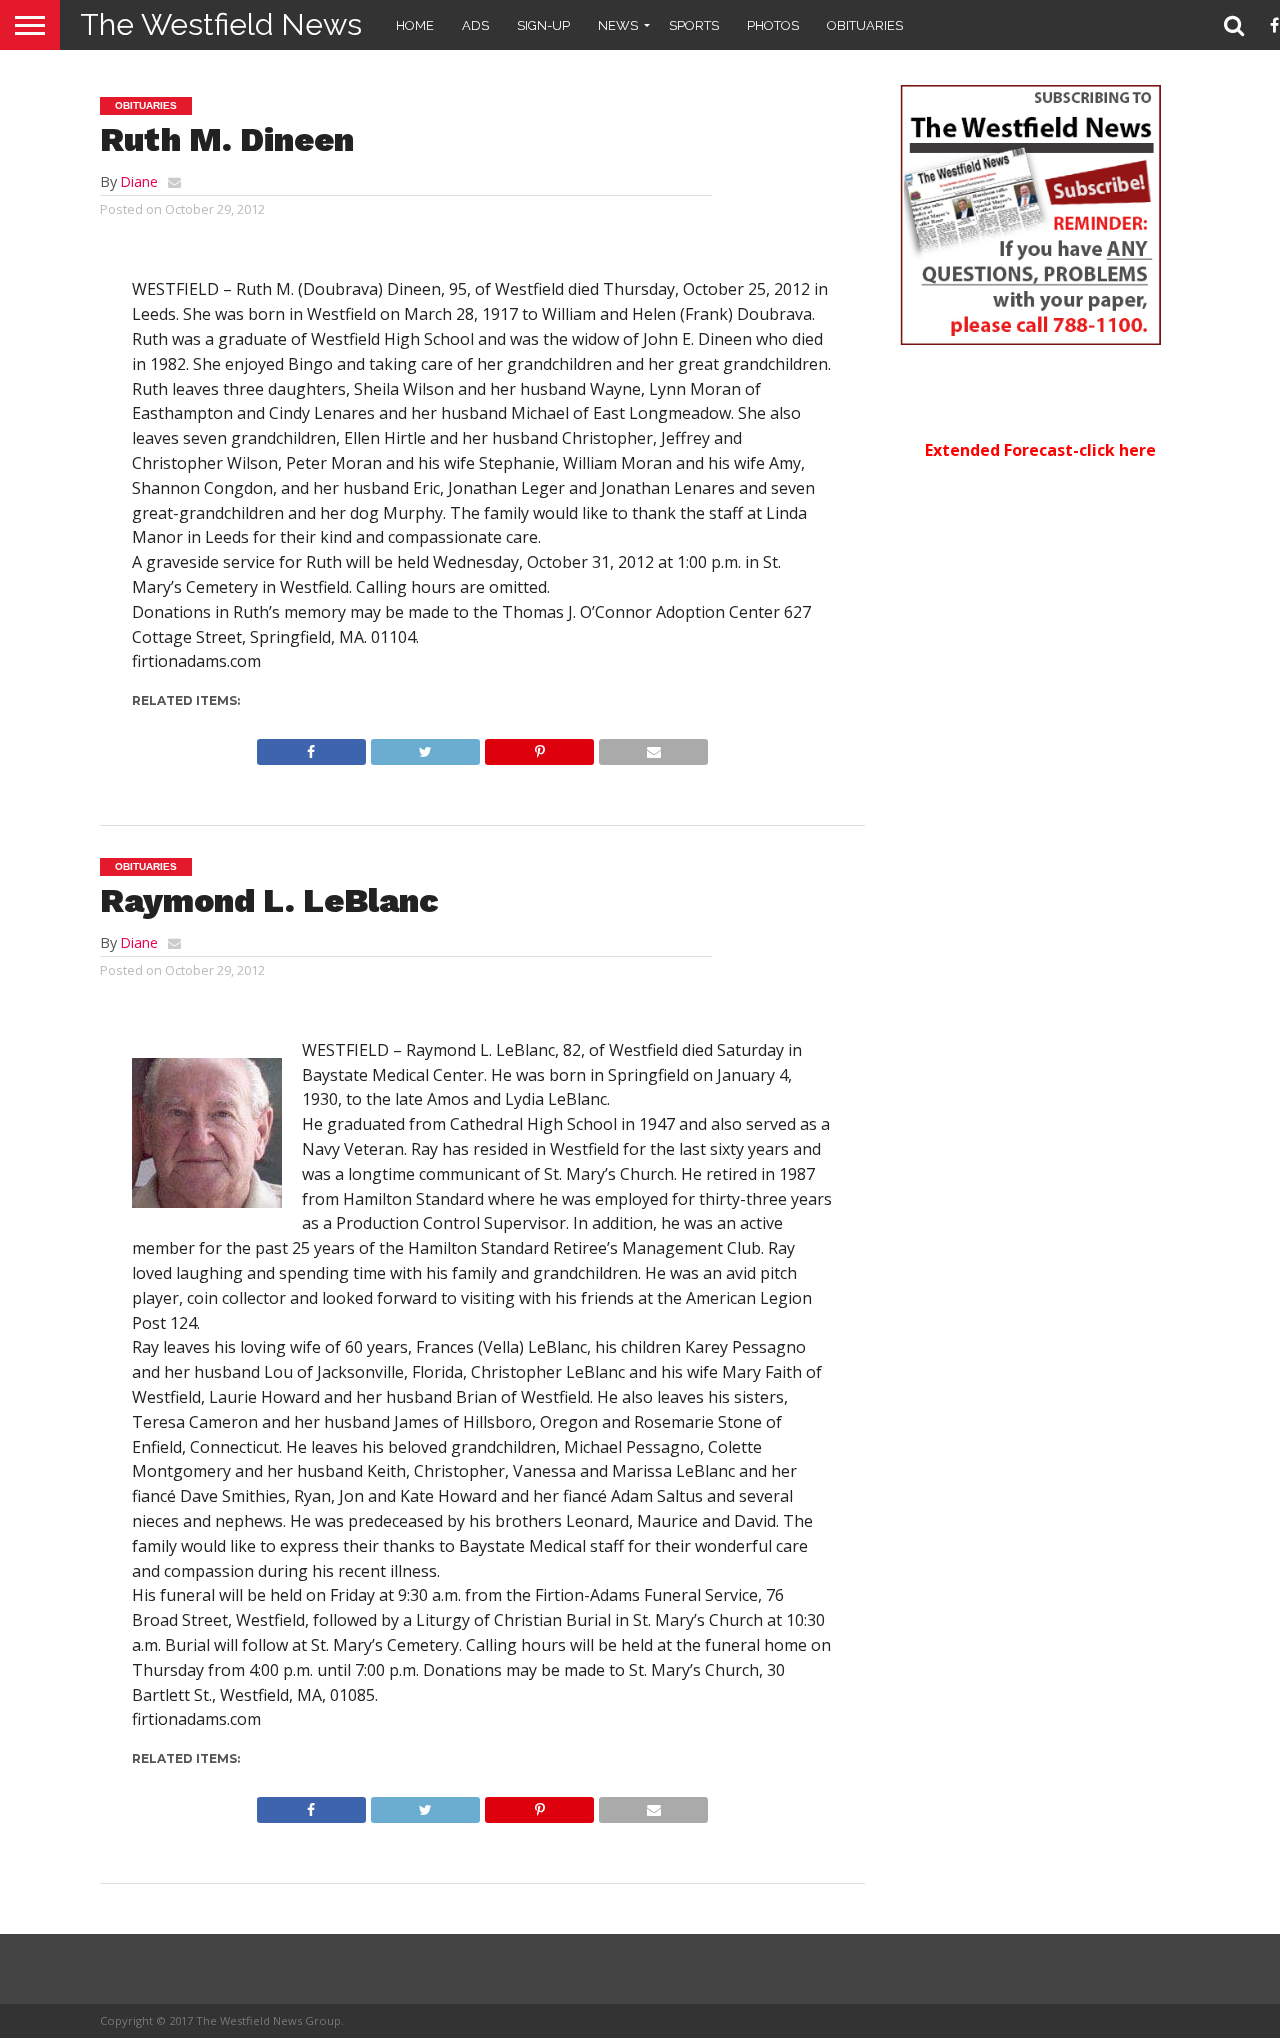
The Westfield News (221, 24)
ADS (475, 25)
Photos (773, 25)
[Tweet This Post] (425, 747)
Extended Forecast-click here (1040, 450)
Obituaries (865, 25)
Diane (139, 181)
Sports (694, 25)
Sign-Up (543, 25)
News (618, 25)
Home (415, 25)
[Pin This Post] (539, 747)
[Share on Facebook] (311, 747)
